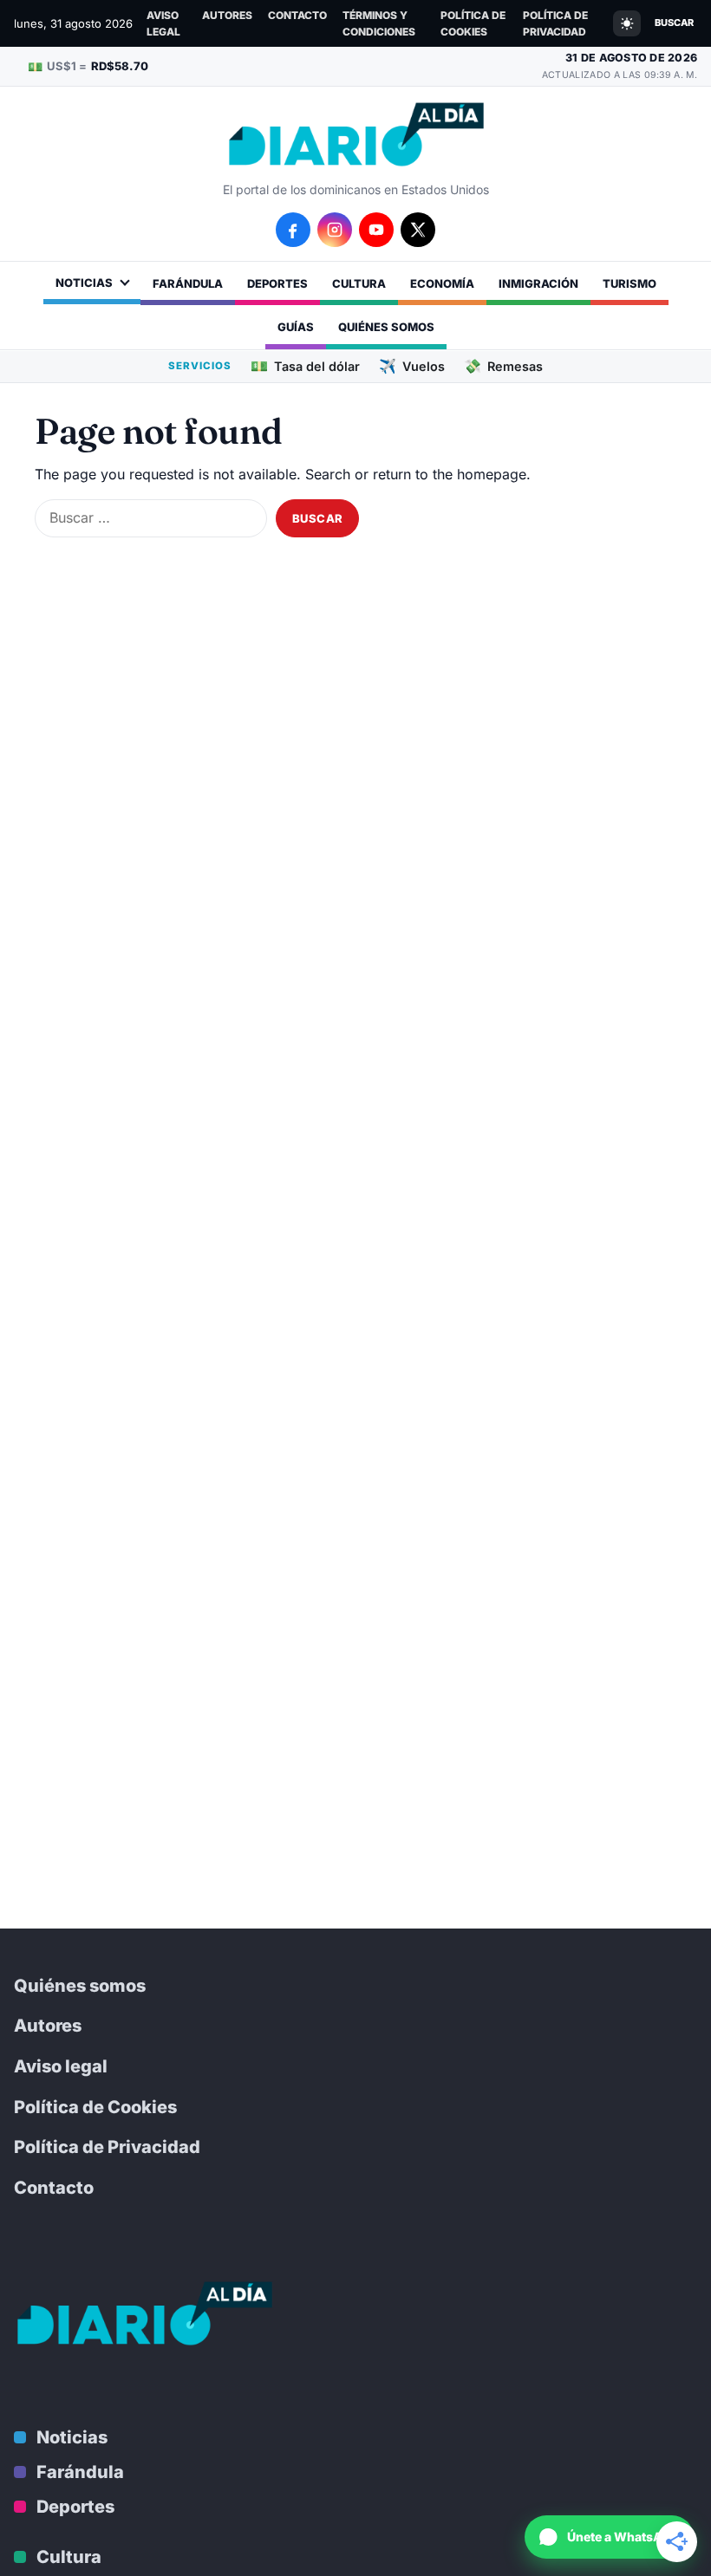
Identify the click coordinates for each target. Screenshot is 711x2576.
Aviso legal (163, 23)
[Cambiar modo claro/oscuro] (627, 23)
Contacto (297, 15)
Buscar (674, 23)
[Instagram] (335, 230)
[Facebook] (293, 230)
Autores (227, 15)
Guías (296, 327)
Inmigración (538, 283)
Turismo (629, 283)
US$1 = (88, 66)
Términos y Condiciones (379, 23)
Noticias (84, 283)
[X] (418, 230)
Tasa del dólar (305, 366)
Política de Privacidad (555, 23)
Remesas (503, 366)
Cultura (359, 283)
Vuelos (412, 366)
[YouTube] (376, 230)
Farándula (188, 283)
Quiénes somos (386, 327)
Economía (442, 283)
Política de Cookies (473, 23)
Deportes (277, 283)
